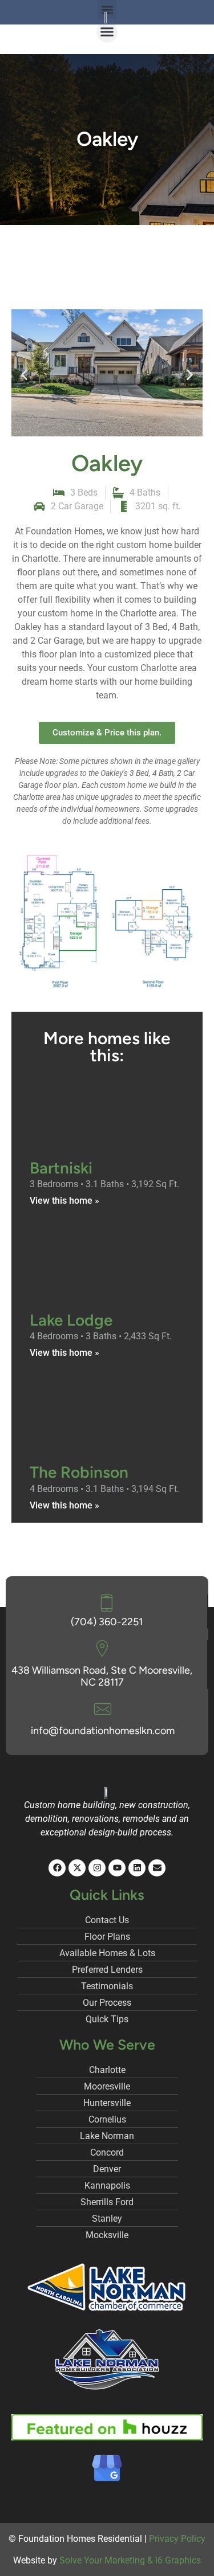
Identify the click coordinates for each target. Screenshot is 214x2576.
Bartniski (61, 1168)
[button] (107, 32)
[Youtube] (117, 1868)
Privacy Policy (177, 2539)
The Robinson (79, 1472)
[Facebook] (57, 1868)
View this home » (64, 1201)
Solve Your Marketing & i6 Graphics (130, 2560)
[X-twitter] (77, 1868)
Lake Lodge (71, 1320)
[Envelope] (157, 1868)
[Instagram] (97, 1868)
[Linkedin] (137, 1868)
